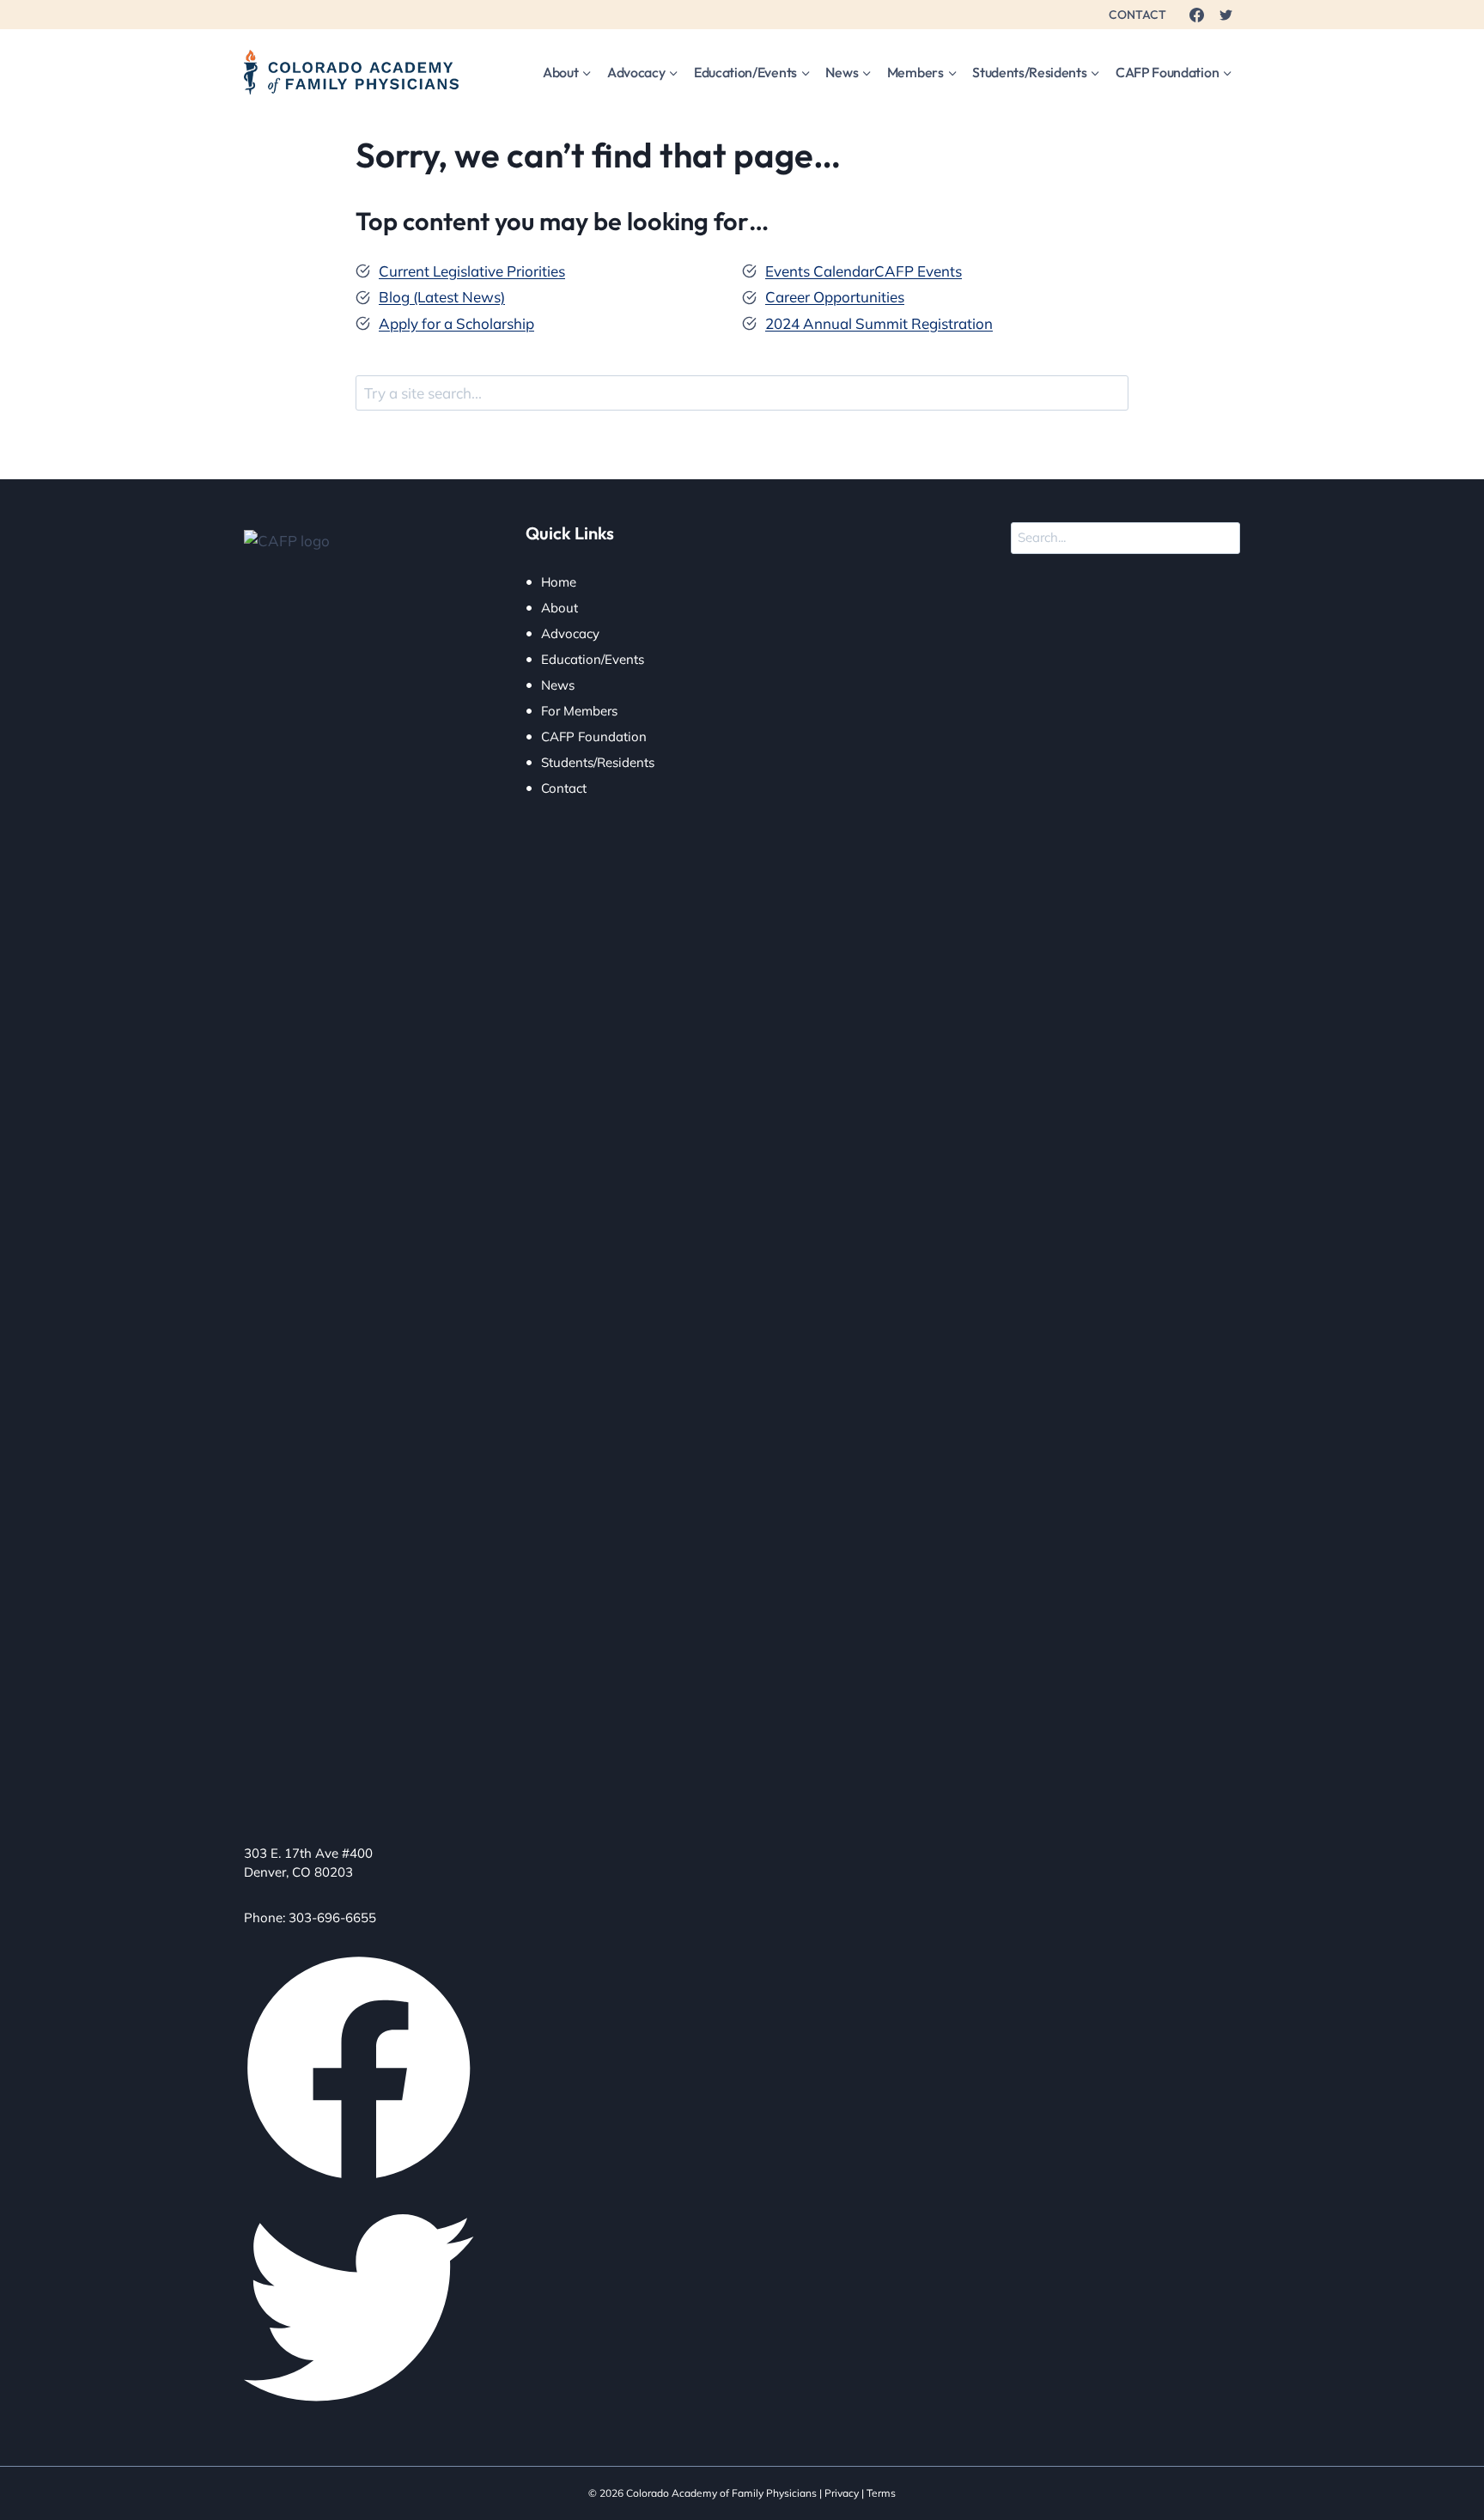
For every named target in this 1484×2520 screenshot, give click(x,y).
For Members (579, 711)
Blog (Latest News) (442, 297)
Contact (564, 788)
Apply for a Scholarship (456, 323)
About (560, 608)
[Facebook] (1196, 15)
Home (559, 582)
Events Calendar (820, 271)
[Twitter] (1226, 15)
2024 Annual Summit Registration (879, 323)
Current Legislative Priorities (472, 271)
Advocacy (570, 633)
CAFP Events (918, 271)
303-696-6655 (332, 1917)
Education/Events (593, 659)
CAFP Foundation (594, 737)
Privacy (842, 2493)
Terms (881, 2493)
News (558, 685)
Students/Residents (598, 762)
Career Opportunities (835, 297)
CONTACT (1137, 15)
